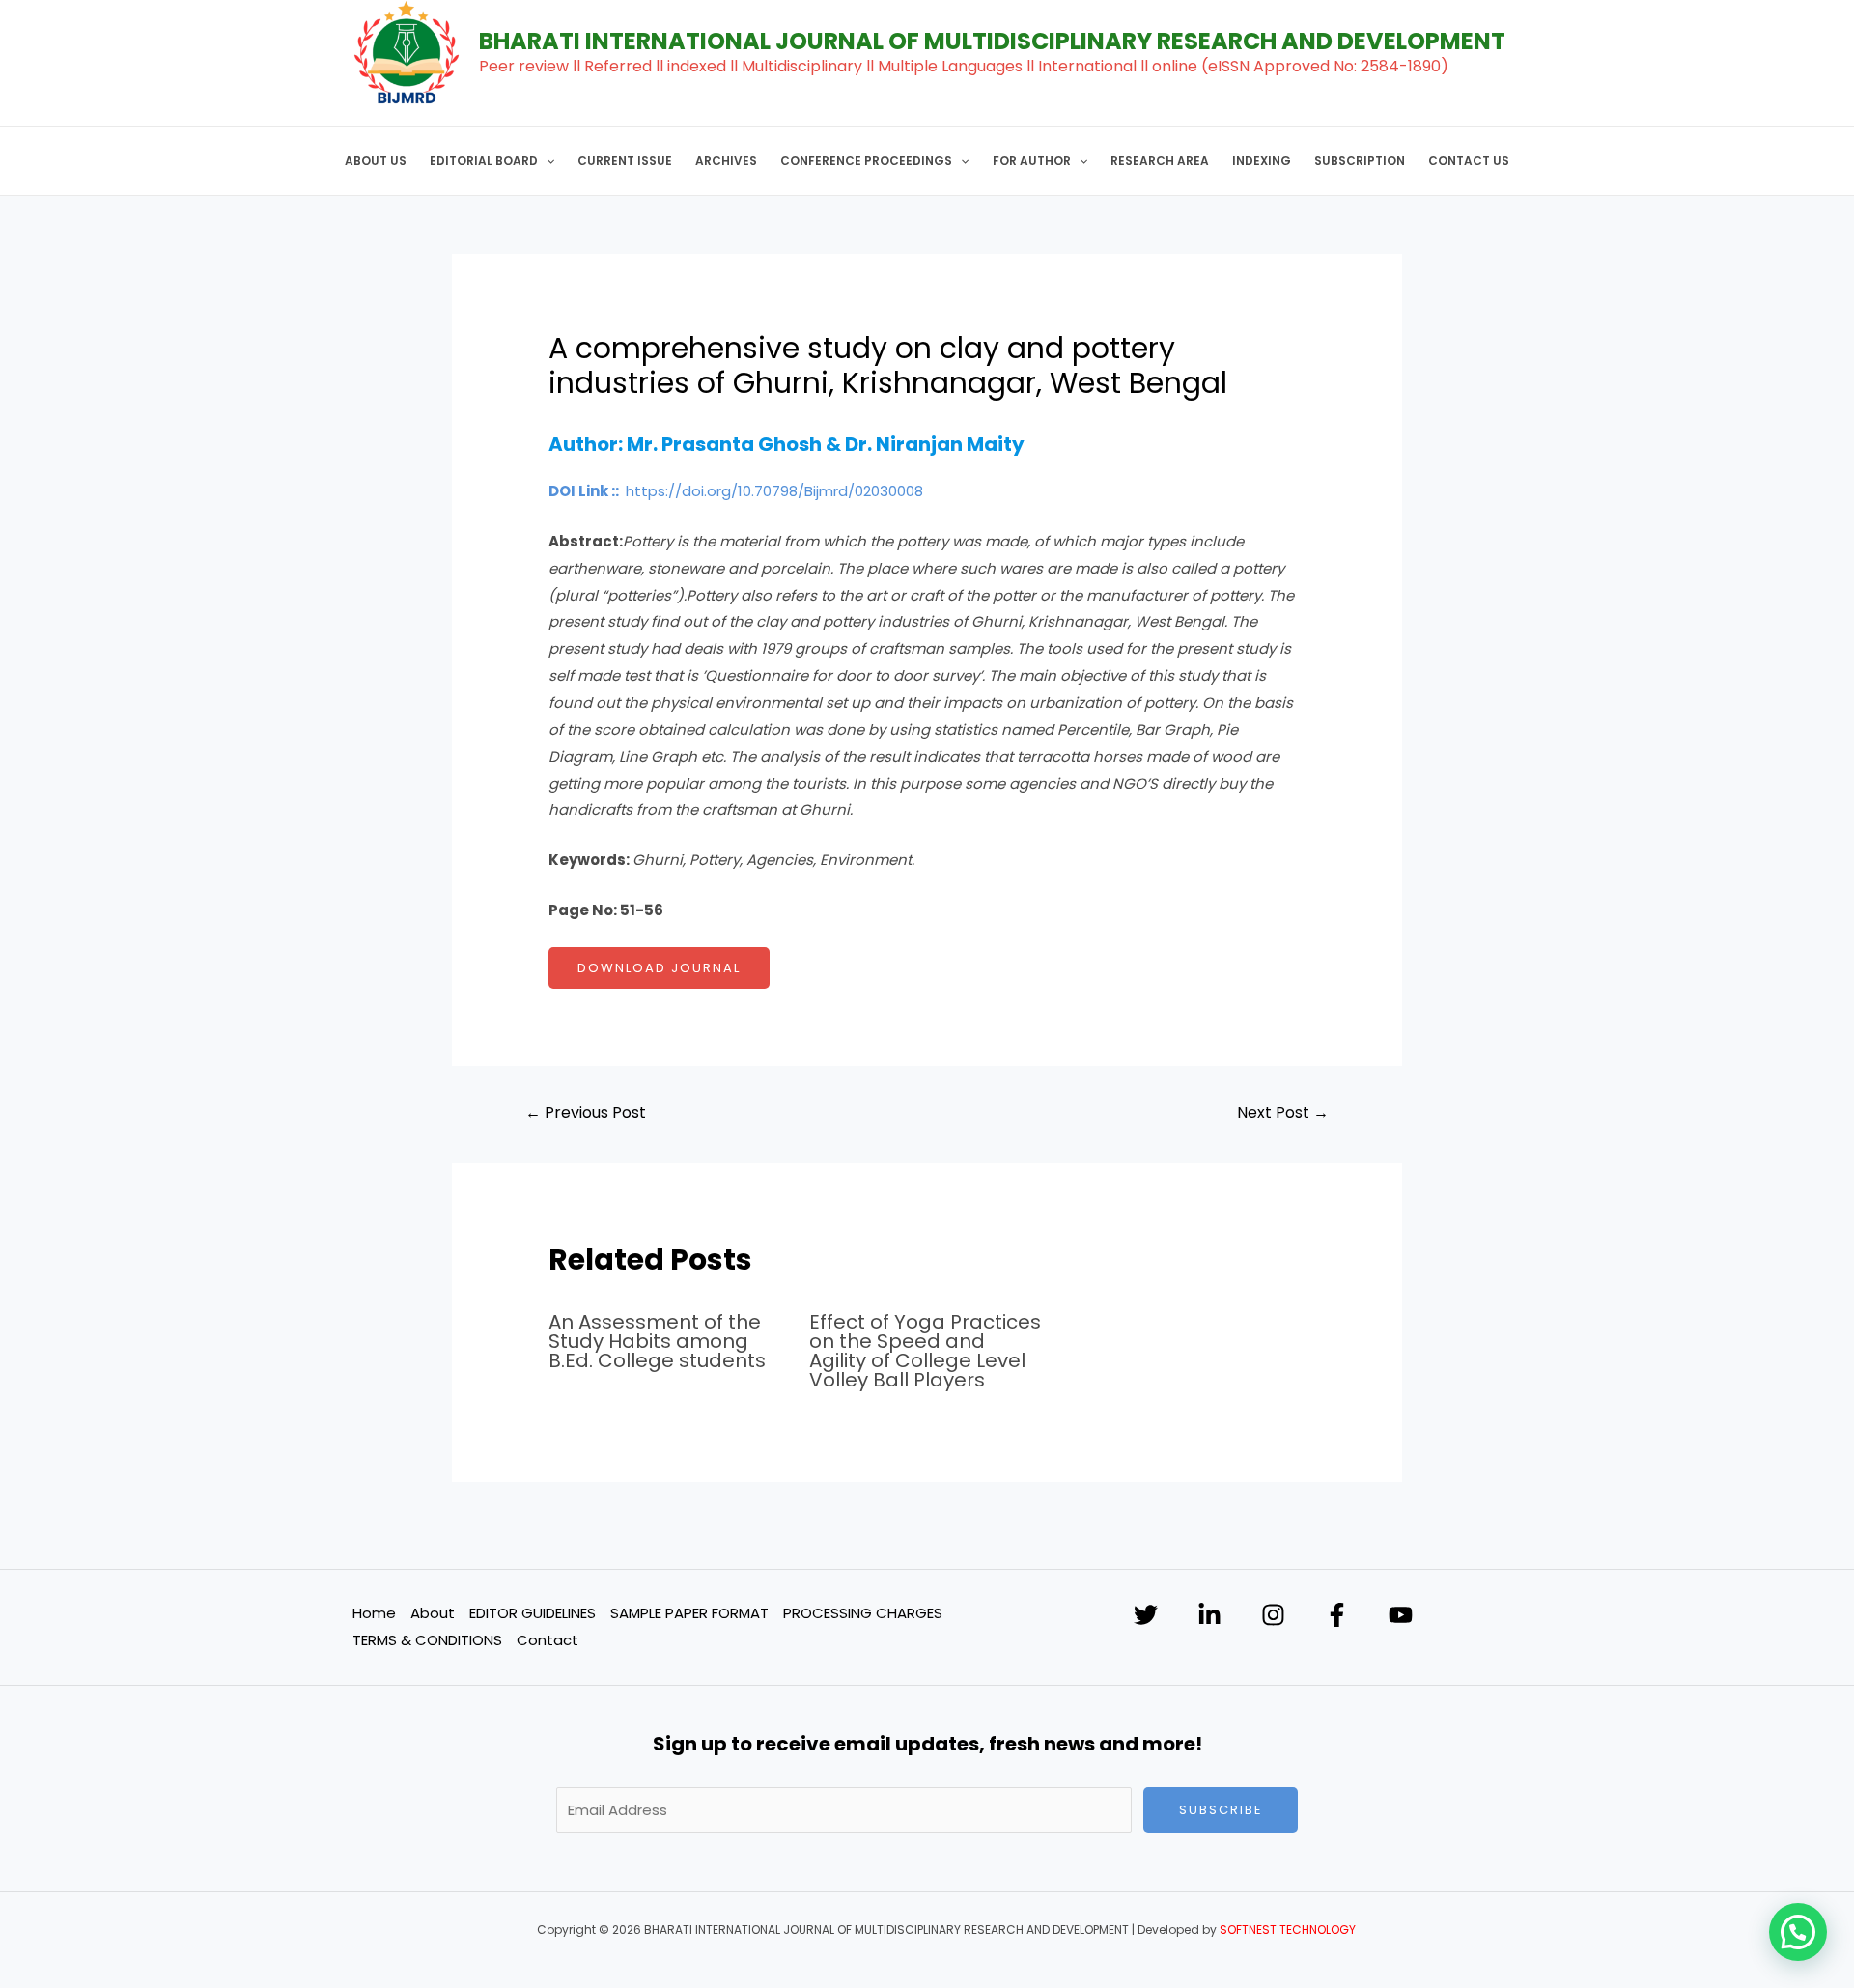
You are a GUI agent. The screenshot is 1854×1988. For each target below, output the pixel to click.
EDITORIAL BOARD (484, 161)
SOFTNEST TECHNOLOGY (1288, 1930)
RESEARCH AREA (1160, 161)
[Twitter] (1146, 1615)
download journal (659, 968)
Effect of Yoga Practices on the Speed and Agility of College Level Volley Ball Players (925, 1351)
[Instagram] (1273, 1615)
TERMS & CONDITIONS (427, 1640)
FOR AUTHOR (1032, 161)
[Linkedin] (1209, 1615)
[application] (546, 161)
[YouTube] (1401, 1615)
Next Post (1283, 1113)
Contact (548, 1640)
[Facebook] (1337, 1615)
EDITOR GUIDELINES (533, 1613)
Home (374, 1613)
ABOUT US (376, 161)
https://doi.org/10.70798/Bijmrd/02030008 (774, 491)
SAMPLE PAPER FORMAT (689, 1613)
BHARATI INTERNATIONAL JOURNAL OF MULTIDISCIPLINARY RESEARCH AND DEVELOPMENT (992, 41)
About (433, 1613)
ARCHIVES (726, 161)
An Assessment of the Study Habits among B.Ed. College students (657, 1341)
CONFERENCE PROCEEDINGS (866, 161)
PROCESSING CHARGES (863, 1613)
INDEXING (1262, 161)
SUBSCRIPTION (1360, 161)
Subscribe (1221, 1810)
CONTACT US (1469, 161)
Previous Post (586, 1113)
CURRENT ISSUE (625, 161)
